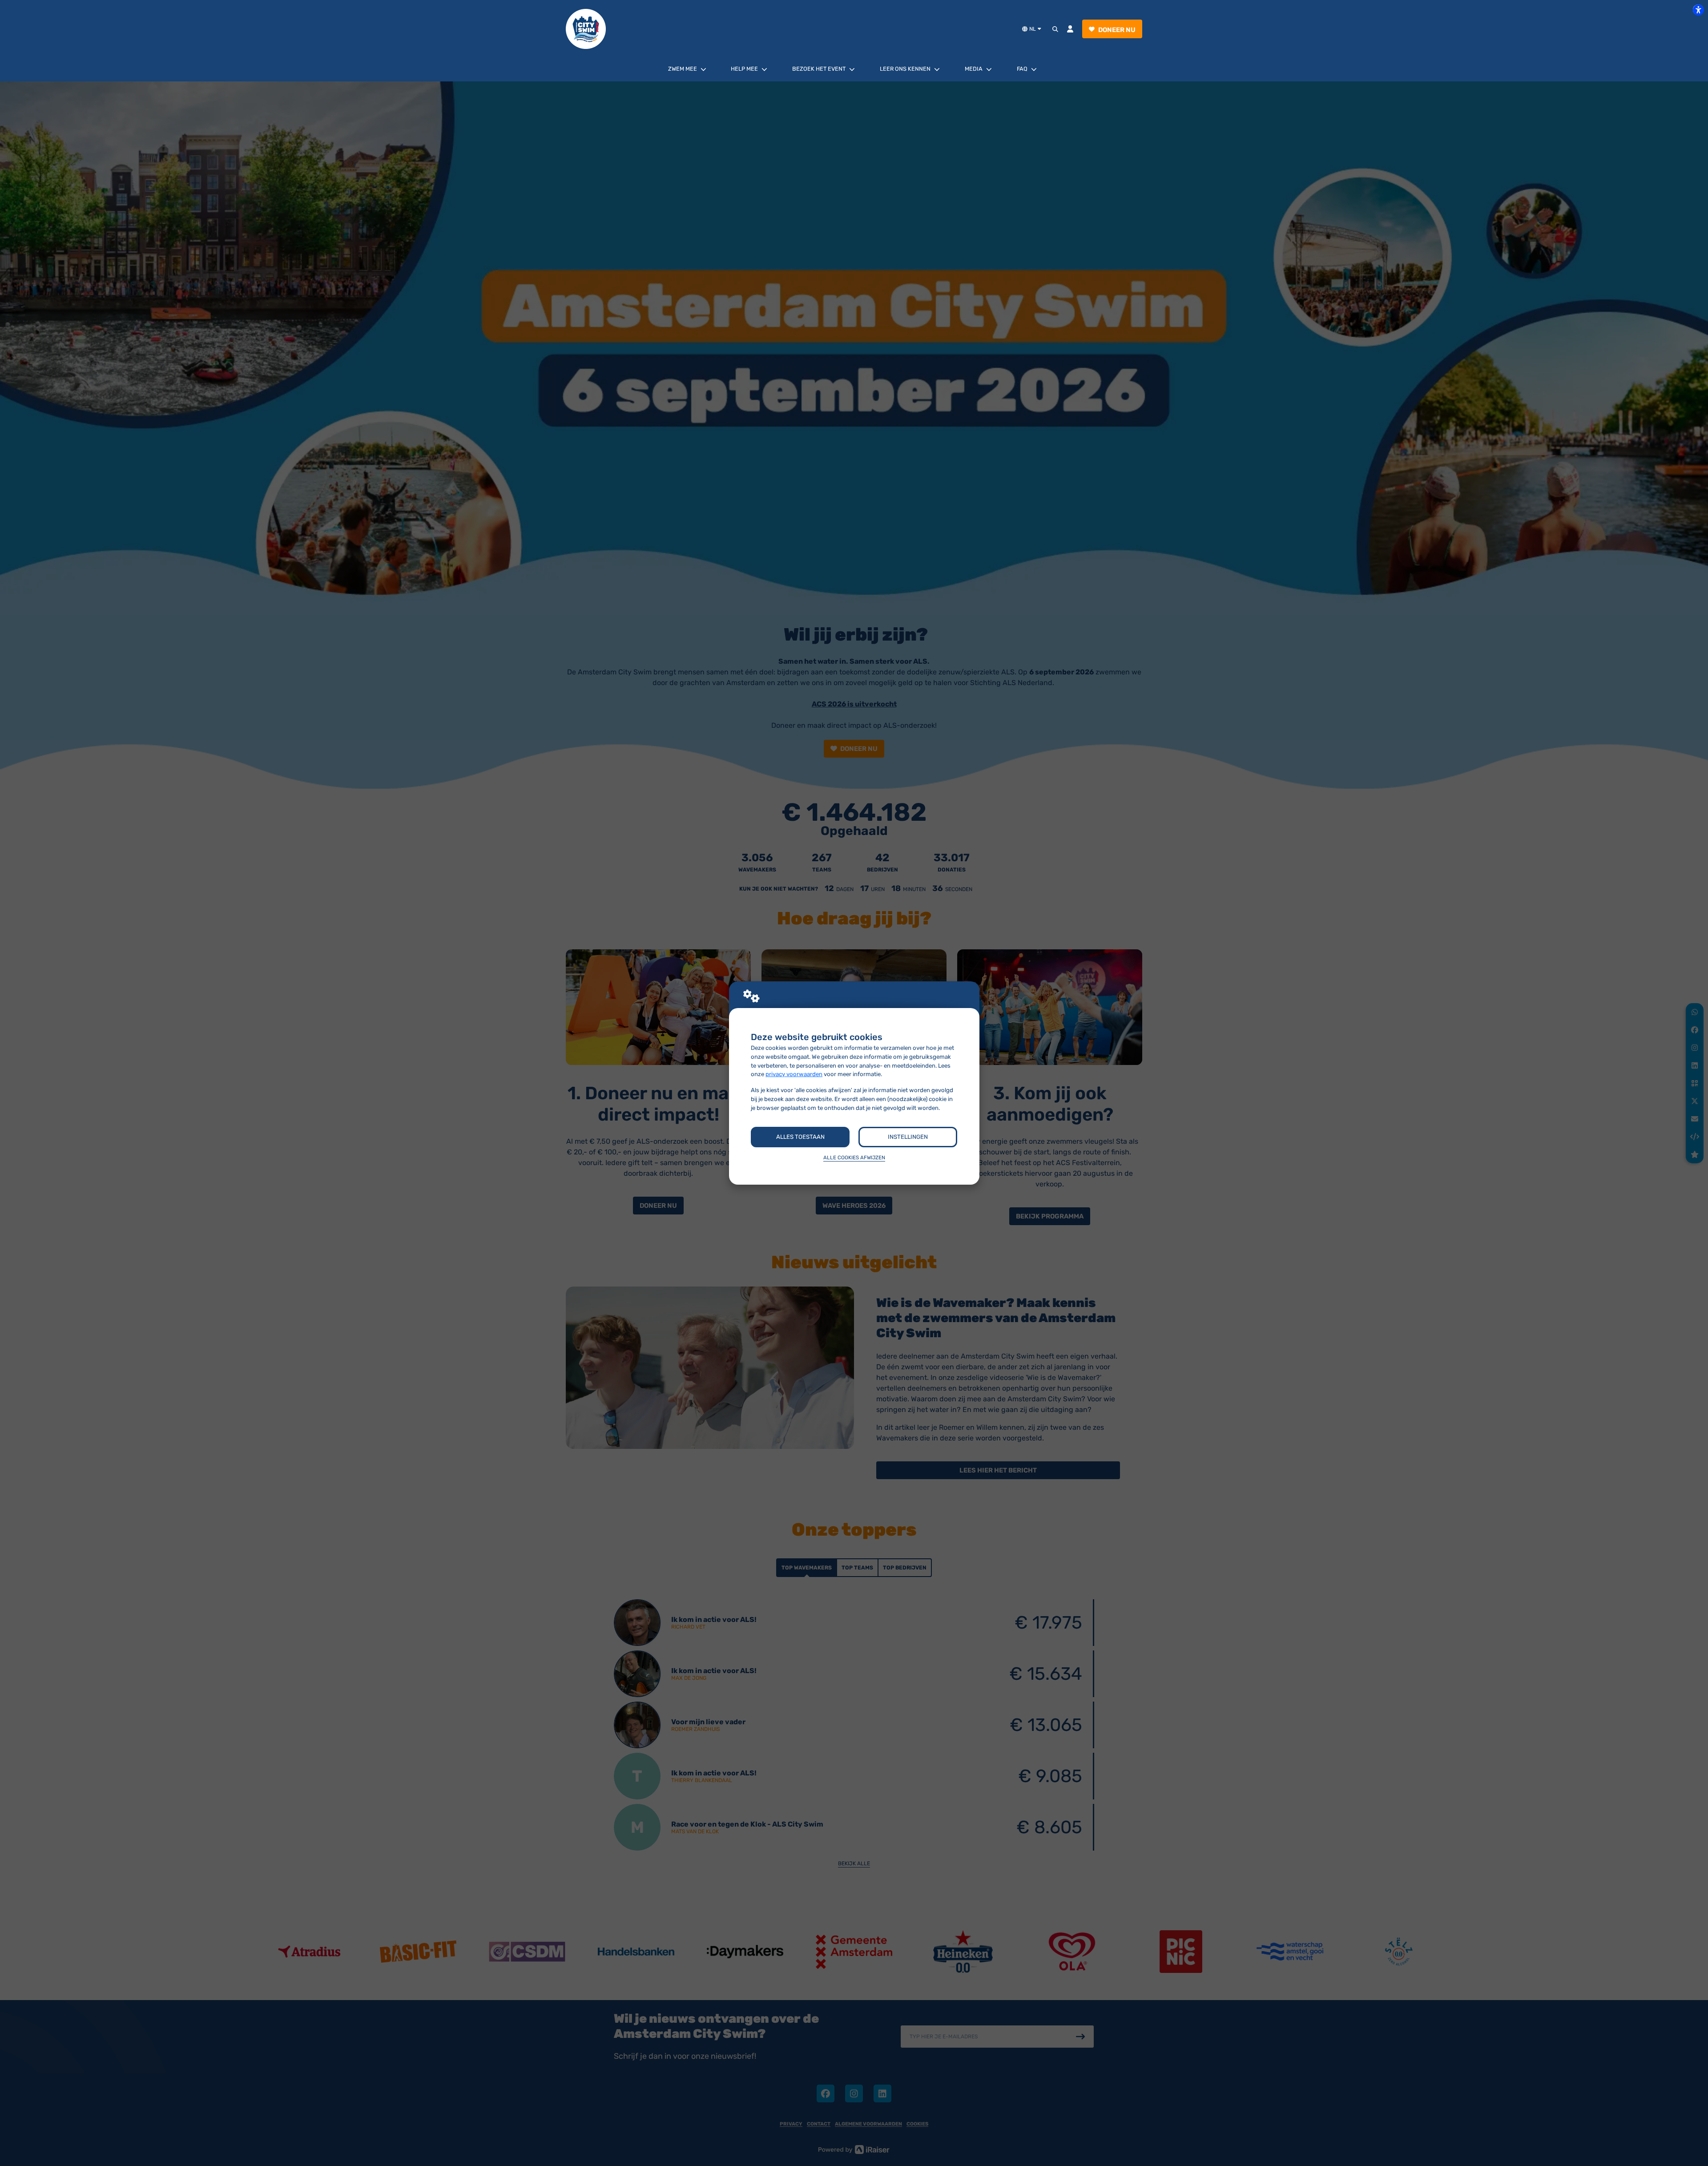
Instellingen (908, 1137)
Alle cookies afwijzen (854, 1158)
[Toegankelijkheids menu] (1698, 10)
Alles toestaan (800, 1137)
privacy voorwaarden (794, 1074)
